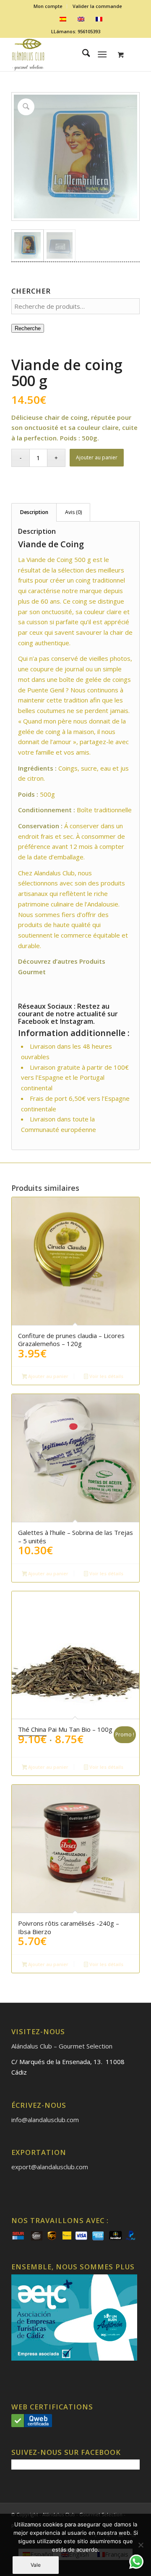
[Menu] (103, 54)
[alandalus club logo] (63, 54)
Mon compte (48, 6)
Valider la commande (97, 6)
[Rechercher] (82, 54)
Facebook (34, 1021)
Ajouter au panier (97, 457)
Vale (36, 2565)
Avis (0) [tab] (73, 512)
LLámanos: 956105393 (76, 31)
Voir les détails (106, 1376)
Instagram (77, 1021)
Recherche (28, 328)
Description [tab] (34, 512)
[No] (141, 2545)
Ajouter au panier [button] (48, 1376)
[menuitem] (48, 6)
